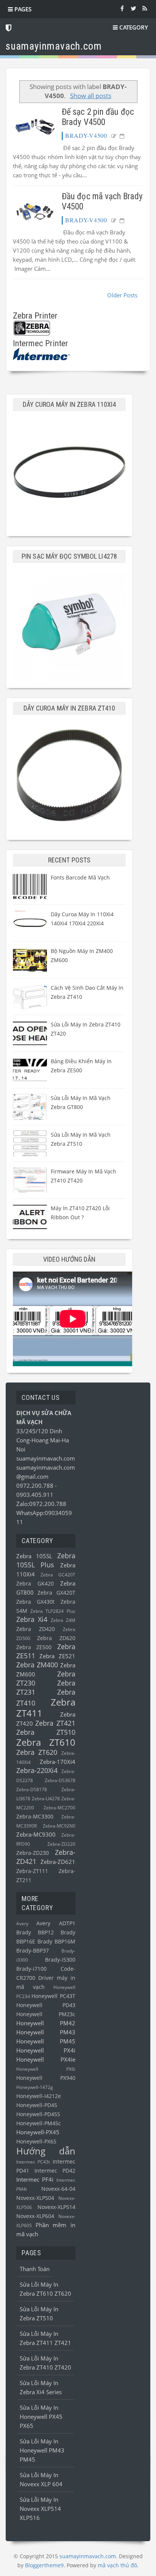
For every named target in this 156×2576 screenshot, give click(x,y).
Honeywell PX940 (46, 2078)
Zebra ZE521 (57, 1656)
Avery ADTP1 (56, 1923)
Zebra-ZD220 (61, 1844)
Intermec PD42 (55, 2171)
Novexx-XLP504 (35, 2198)
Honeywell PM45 (46, 2041)
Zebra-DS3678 (60, 1780)
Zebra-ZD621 (58, 1862)
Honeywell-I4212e (39, 2096)
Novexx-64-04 (58, 2189)
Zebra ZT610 (46, 1742)
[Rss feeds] (145, 8)
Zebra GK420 (35, 1584)
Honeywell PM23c (46, 2014)
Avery (22, 1924)
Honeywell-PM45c (39, 2123)
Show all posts (91, 96)
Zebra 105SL (34, 1556)
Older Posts (122, 295)
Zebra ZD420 (36, 1629)
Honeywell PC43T (53, 1996)
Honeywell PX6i (46, 2069)
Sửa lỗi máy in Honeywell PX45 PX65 (41, 2417)
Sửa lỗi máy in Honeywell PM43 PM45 (42, 2450)
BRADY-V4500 (86, 135)
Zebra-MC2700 (59, 1808)
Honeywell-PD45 (37, 2105)
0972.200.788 (36, 1486)
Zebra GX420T (56, 1593)
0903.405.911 (35, 1495)
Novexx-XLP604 (35, 2216)
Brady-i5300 (60, 1960)
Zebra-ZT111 (32, 1871)
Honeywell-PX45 (38, 2132)
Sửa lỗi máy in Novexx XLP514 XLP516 (40, 2509)
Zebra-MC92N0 (59, 1826)
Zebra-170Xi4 (58, 1762)
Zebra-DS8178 (32, 1789)
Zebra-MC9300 (36, 1834)
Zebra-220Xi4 (37, 1770)
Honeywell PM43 (46, 2032)
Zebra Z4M (63, 1620)
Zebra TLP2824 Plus (53, 1611)
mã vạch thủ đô (117, 2565)
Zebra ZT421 (55, 1723)
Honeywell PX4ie (46, 2059)
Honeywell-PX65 (36, 2142)
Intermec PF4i (35, 2179)
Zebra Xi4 (32, 1619)
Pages (22, 9)
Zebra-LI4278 (46, 1799)
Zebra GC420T (58, 1575)
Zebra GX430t (35, 1602)
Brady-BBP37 (33, 1951)
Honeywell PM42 (46, 2023)
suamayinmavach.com (46, 1458)
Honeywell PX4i (46, 2050)
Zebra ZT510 (46, 1732)
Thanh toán (35, 2269)
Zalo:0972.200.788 (41, 1504)
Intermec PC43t (33, 2162)
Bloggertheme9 (44, 2565)
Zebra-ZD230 (33, 1853)
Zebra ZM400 (37, 1665)
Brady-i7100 (31, 1969)
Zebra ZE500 (34, 1647)
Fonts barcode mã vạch (80, 877)
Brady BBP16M (56, 1942)
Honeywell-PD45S (38, 2114)
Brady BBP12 (35, 1932)
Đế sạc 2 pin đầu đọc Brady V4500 (98, 117)
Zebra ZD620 (56, 1638)
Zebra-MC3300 (35, 1817)
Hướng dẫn (46, 2151)
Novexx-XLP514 (56, 2207)
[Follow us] (133, 8)
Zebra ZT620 (37, 1752)
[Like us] (122, 8)
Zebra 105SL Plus (46, 1560)
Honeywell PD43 (46, 2005)
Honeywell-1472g (35, 2087)
